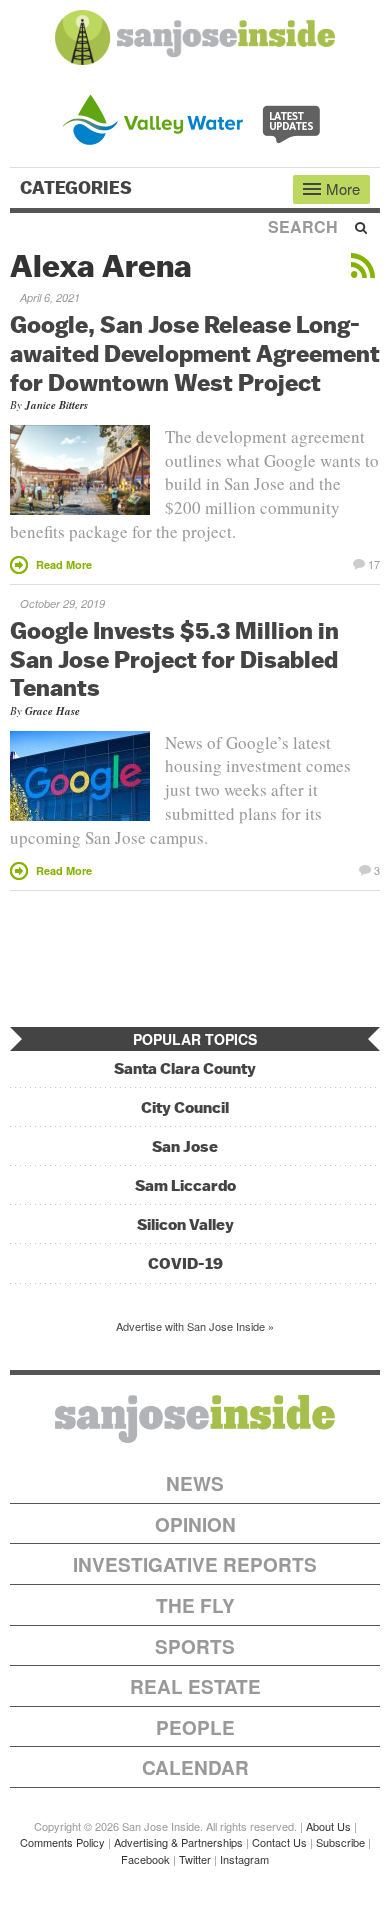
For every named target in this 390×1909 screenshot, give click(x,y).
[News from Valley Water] (195, 117)
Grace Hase (52, 711)
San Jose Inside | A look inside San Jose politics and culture (195, 1419)
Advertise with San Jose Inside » (195, 1326)
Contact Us (279, 1842)
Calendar (195, 1767)
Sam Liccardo (185, 1185)
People (195, 1727)
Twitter (195, 1859)
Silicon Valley (185, 1224)
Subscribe (340, 1842)
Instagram (244, 1859)
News (195, 1483)
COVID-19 (185, 1263)
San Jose (185, 1146)
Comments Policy (62, 1842)
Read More (64, 564)
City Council (185, 1107)
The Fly (195, 1605)
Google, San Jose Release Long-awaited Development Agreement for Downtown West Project (195, 353)
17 (374, 563)
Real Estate (195, 1686)
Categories (78, 188)
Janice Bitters (56, 405)
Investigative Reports (195, 1564)
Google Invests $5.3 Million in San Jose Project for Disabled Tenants (174, 659)
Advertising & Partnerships (178, 1842)
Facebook (145, 1859)
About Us (328, 1826)
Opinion (195, 1524)
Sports (195, 1646)
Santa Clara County (185, 1068)
